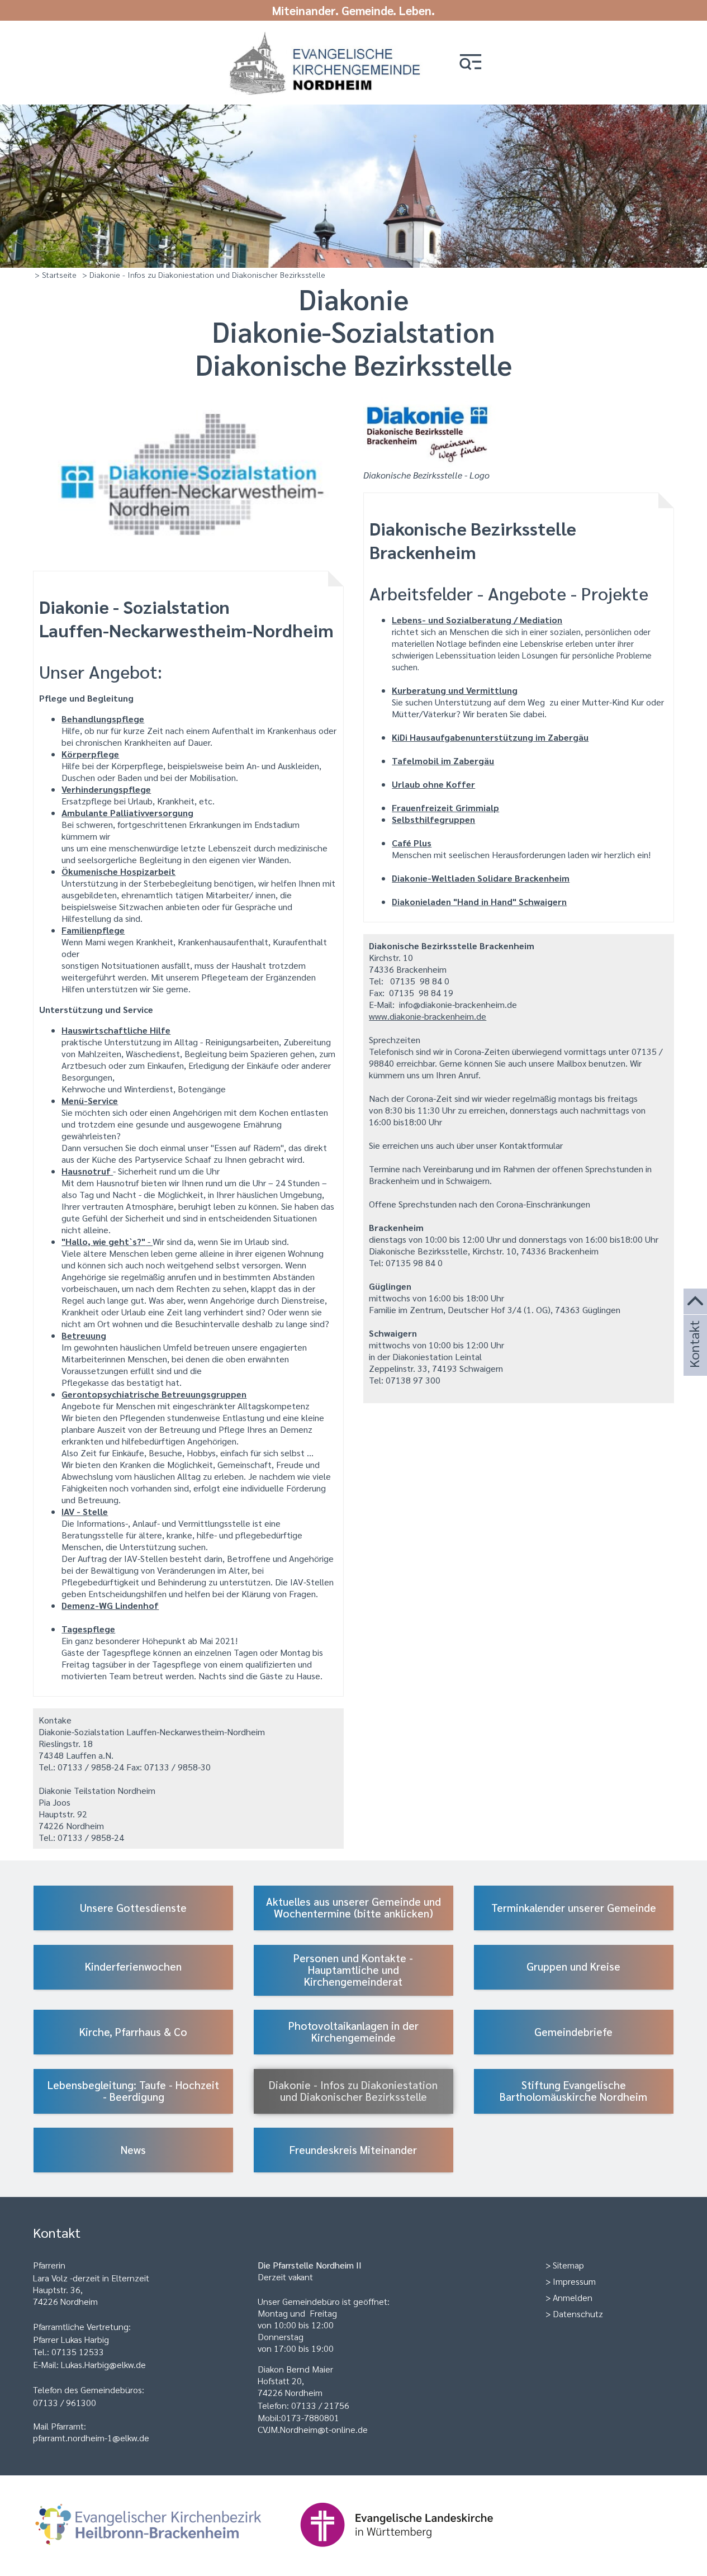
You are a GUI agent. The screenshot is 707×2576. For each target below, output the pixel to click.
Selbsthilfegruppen (433, 819)
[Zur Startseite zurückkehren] (328, 35)
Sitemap (568, 2265)
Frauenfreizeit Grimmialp (445, 808)
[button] (471, 63)
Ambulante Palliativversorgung (127, 813)
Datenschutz (578, 2314)
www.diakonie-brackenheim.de (428, 1016)
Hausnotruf (87, 1171)
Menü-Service (90, 1100)
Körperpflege (90, 754)
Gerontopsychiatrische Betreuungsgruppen (154, 1394)
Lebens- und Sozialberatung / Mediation (477, 620)
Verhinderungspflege (106, 789)
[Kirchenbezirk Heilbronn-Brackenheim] (166, 2552)
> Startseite (56, 274)
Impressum (574, 2281)
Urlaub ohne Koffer (433, 784)
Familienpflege (93, 930)
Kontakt (694, 1359)
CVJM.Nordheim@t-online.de (313, 2429)
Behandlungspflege (103, 719)
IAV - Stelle (85, 1511)
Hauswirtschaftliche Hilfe (116, 1030)
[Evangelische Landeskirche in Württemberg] (414, 2552)
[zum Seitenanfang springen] (695, 1302)
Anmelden (573, 2297)
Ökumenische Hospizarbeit (118, 871)
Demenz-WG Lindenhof (110, 1605)
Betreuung (84, 1335)
